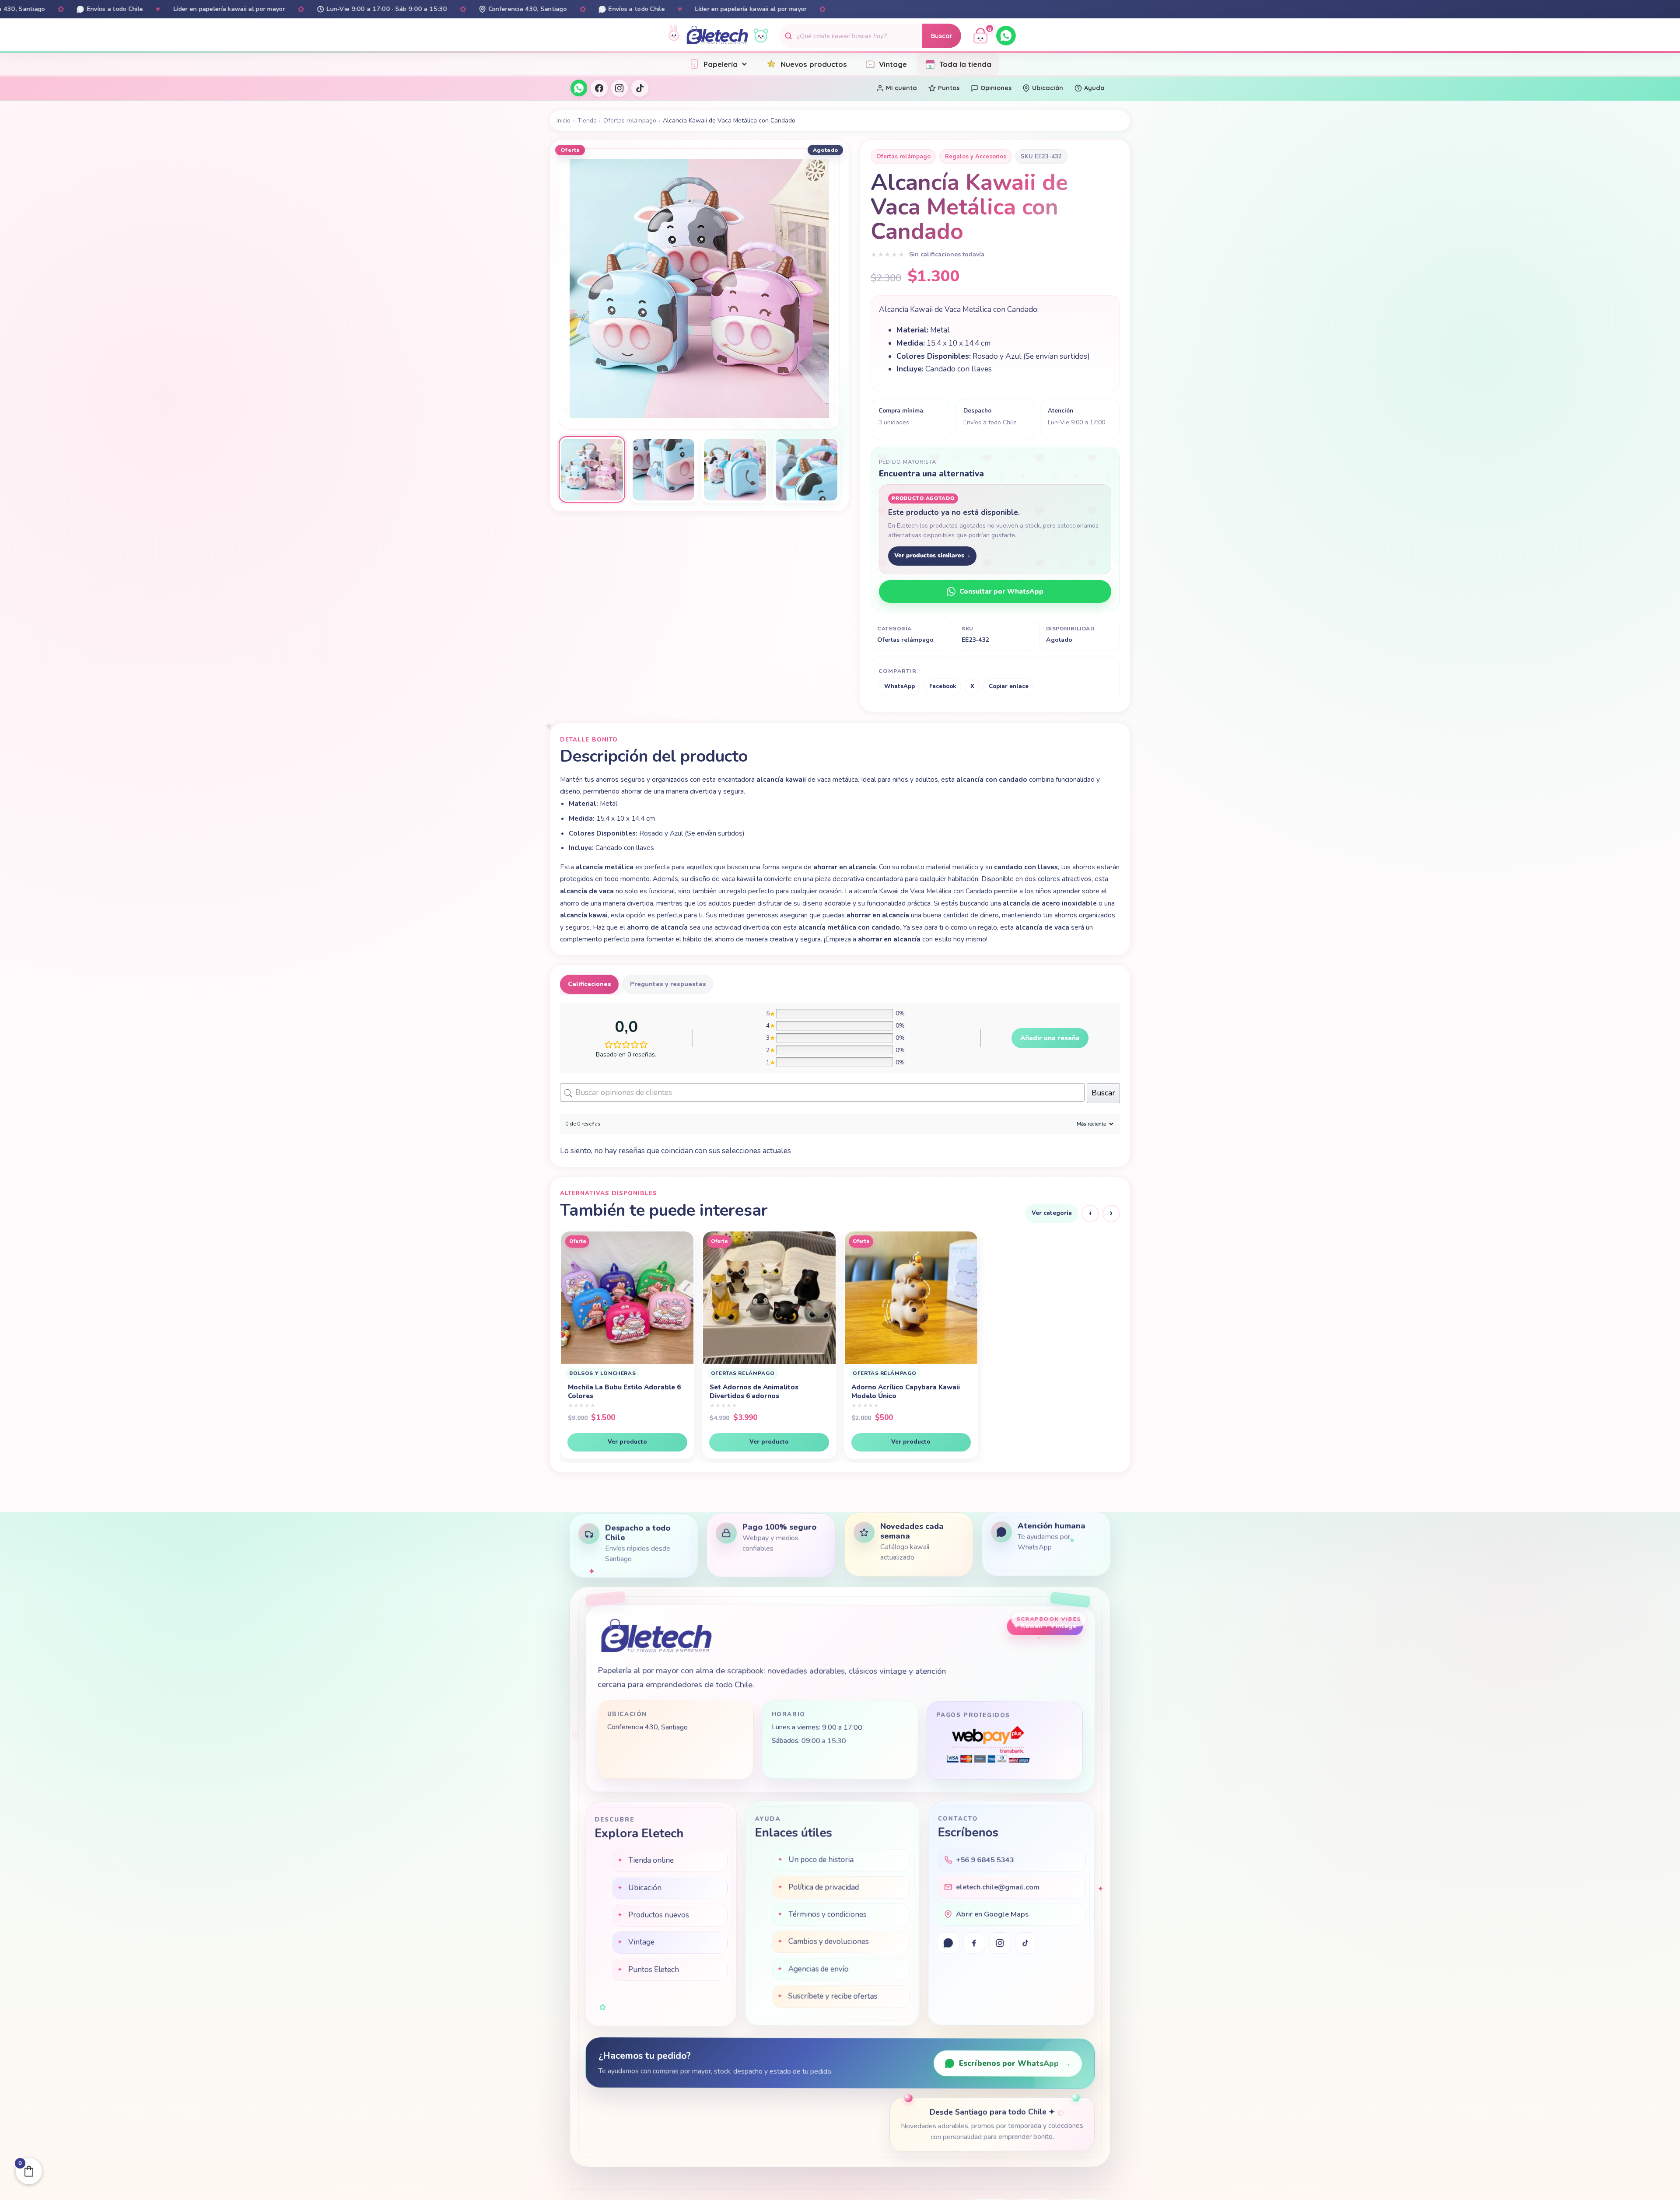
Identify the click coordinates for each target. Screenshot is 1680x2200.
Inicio (563, 121)
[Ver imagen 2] (663, 469)
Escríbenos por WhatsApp (1015, 2064)
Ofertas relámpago (630, 121)
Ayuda (1094, 88)
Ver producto (627, 1442)
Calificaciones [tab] (590, 984)
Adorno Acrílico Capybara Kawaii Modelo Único (622, 1392)
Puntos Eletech (653, 1970)
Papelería (721, 64)
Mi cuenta (901, 88)
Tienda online (651, 1861)
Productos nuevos (658, 1915)
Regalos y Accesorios (976, 157)
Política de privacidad (824, 1887)
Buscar (942, 36)
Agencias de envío (818, 1969)
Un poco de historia (821, 1860)
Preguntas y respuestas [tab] (668, 984)
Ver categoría (1052, 1213)
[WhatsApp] (1006, 36)
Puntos (949, 88)
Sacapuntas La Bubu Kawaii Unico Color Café (765, 1392)
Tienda (587, 121)
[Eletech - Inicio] (717, 36)
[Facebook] (599, 88)
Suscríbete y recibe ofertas (833, 1996)
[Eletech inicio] (656, 1636)
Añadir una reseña (1050, 1038)
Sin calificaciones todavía (947, 254)
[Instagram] (619, 88)
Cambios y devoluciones (829, 1942)
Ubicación (1048, 88)
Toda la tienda (965, 64)
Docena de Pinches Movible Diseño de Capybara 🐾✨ (908, 1392)
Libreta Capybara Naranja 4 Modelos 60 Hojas (1038, 1392)
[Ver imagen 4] (806, 469)
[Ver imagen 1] (592, 469)
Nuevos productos (814, 64)
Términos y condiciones (828, 1915)
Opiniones (996, 88)
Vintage (893, 64)
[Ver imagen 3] (735, 469)
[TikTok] (640, 88)
